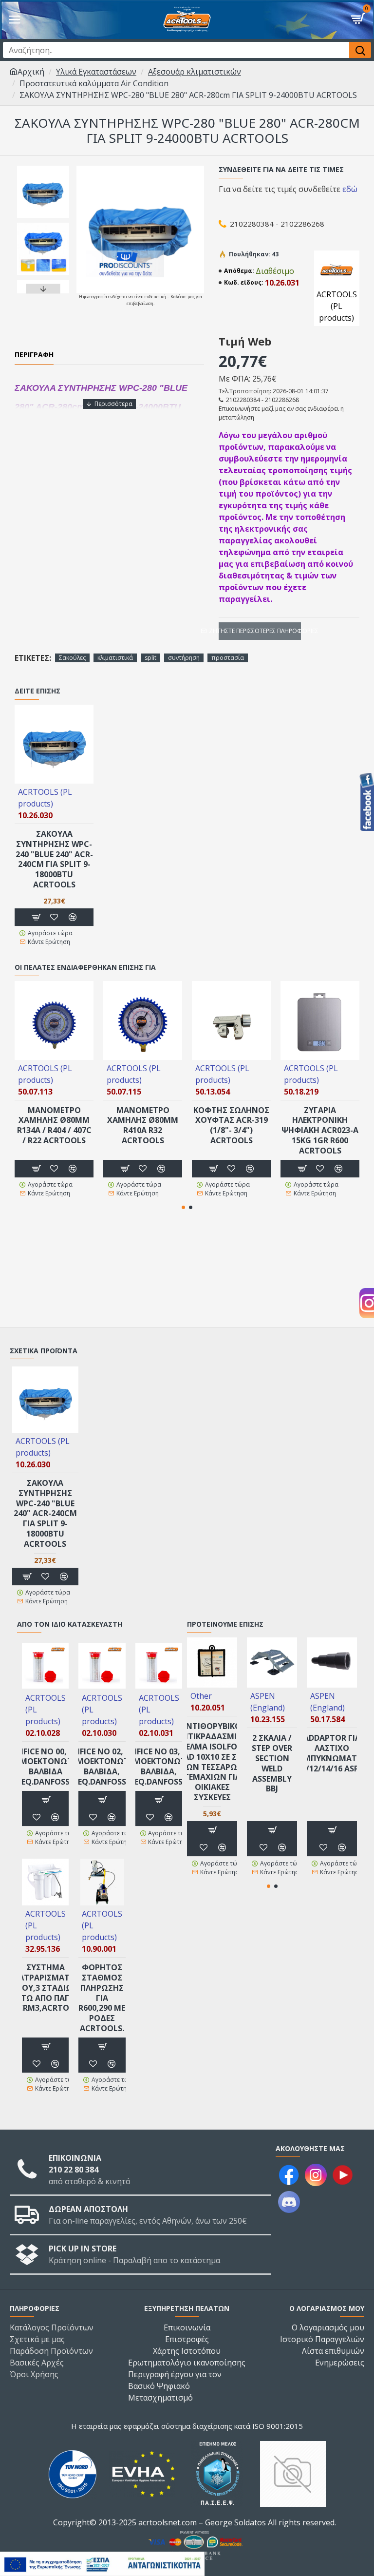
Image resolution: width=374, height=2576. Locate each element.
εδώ (350, 189)
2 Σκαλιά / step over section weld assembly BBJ (272, 1763)
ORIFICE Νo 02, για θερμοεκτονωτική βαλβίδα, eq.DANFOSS (102, 1767)
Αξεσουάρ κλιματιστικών (195, 72)
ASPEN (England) (268, 1702)
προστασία (228, 658)
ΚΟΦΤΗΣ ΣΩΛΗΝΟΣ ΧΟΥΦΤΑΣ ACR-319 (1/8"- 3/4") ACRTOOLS (231, 1125)
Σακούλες (72, 658)
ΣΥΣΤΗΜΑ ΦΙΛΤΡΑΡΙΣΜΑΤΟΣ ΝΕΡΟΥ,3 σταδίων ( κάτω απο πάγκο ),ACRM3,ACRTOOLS (46, 1988)
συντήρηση (184, 658)
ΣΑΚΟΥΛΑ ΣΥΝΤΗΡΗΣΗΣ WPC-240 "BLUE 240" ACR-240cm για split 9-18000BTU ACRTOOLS (54, 859)
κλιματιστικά (115, 658)
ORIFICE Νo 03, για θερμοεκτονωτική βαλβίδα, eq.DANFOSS (159, 1767)
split (150, 658)
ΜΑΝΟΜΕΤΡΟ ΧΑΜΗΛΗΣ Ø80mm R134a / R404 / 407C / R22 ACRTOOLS (54, 1125)
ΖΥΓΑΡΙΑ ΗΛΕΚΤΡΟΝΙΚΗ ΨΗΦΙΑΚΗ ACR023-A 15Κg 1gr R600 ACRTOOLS (320, 1131)
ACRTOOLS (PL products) (45, 798)
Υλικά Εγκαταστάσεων (96, 72)
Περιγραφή (34, 355)
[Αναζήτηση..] (360, 50)
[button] (43, 168)
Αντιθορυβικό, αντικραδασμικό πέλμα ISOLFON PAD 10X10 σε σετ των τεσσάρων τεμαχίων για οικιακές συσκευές (212, 1762)
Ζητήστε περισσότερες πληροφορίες (260, 631)
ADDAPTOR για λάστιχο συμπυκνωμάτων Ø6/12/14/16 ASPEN (332, 1753)
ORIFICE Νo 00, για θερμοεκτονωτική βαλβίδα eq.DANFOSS (45, 1767)
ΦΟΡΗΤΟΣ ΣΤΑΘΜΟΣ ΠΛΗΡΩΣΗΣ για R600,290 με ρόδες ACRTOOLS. (102, 1998)
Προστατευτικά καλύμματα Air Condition (94, 83)
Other (201, 1696)
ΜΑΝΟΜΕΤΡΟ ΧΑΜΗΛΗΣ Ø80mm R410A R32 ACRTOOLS (143, 1125)
